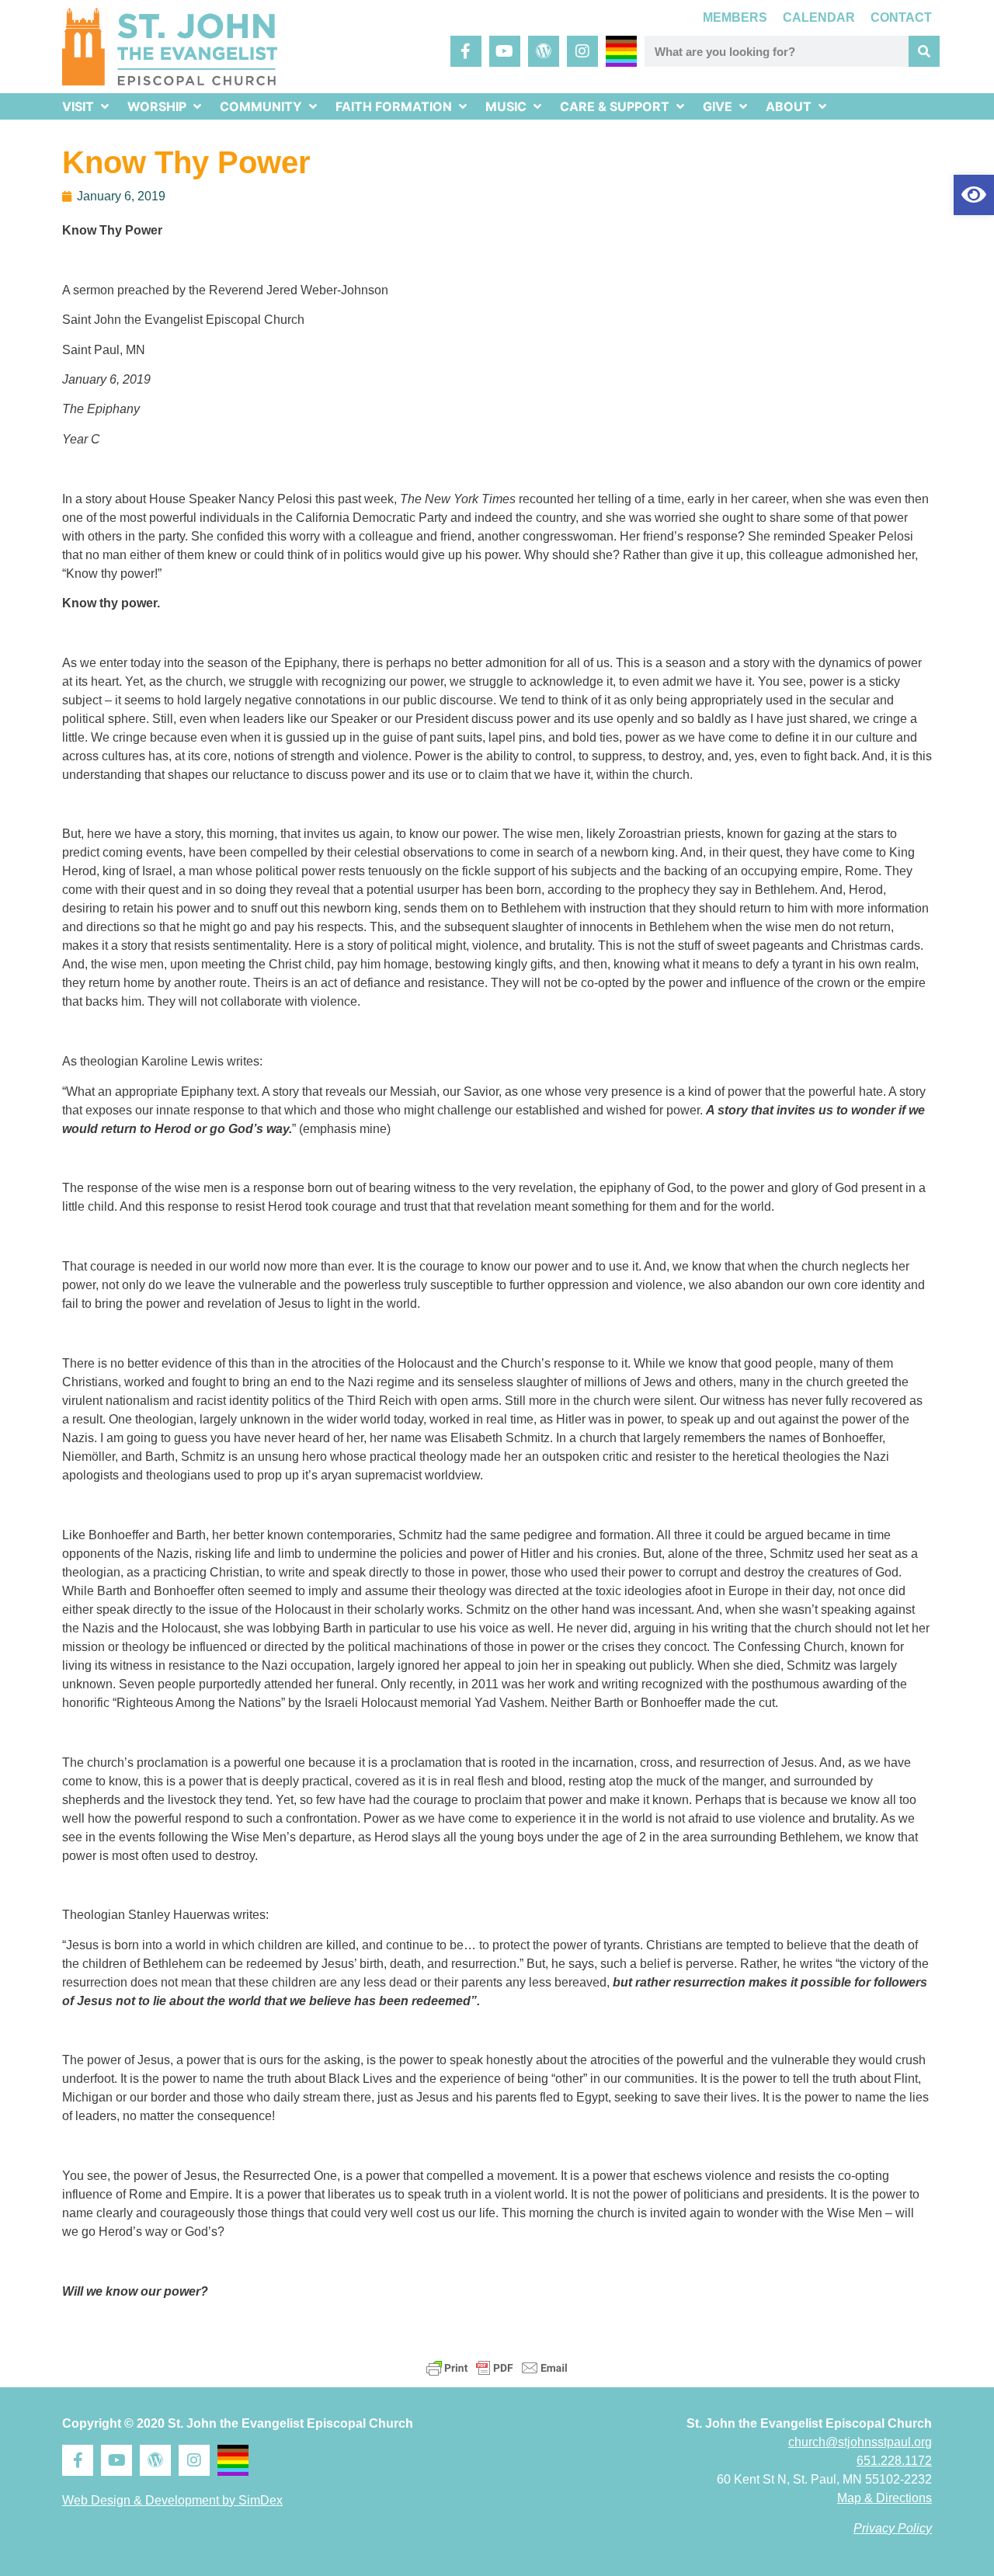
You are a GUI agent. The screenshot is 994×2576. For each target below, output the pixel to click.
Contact (901, 17)
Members (735, 17)
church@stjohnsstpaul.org (860, 2442)
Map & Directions (885, 2498)
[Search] (924, 51)
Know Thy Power (186, 162)
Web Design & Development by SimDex (172, 2500)
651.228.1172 (894, 2461)
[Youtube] (505, 51)
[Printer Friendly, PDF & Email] (497, 2368)
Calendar (819, 17)
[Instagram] (582, 51)
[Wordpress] (544, 51)
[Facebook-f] (466, 51)
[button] (974, 195)
